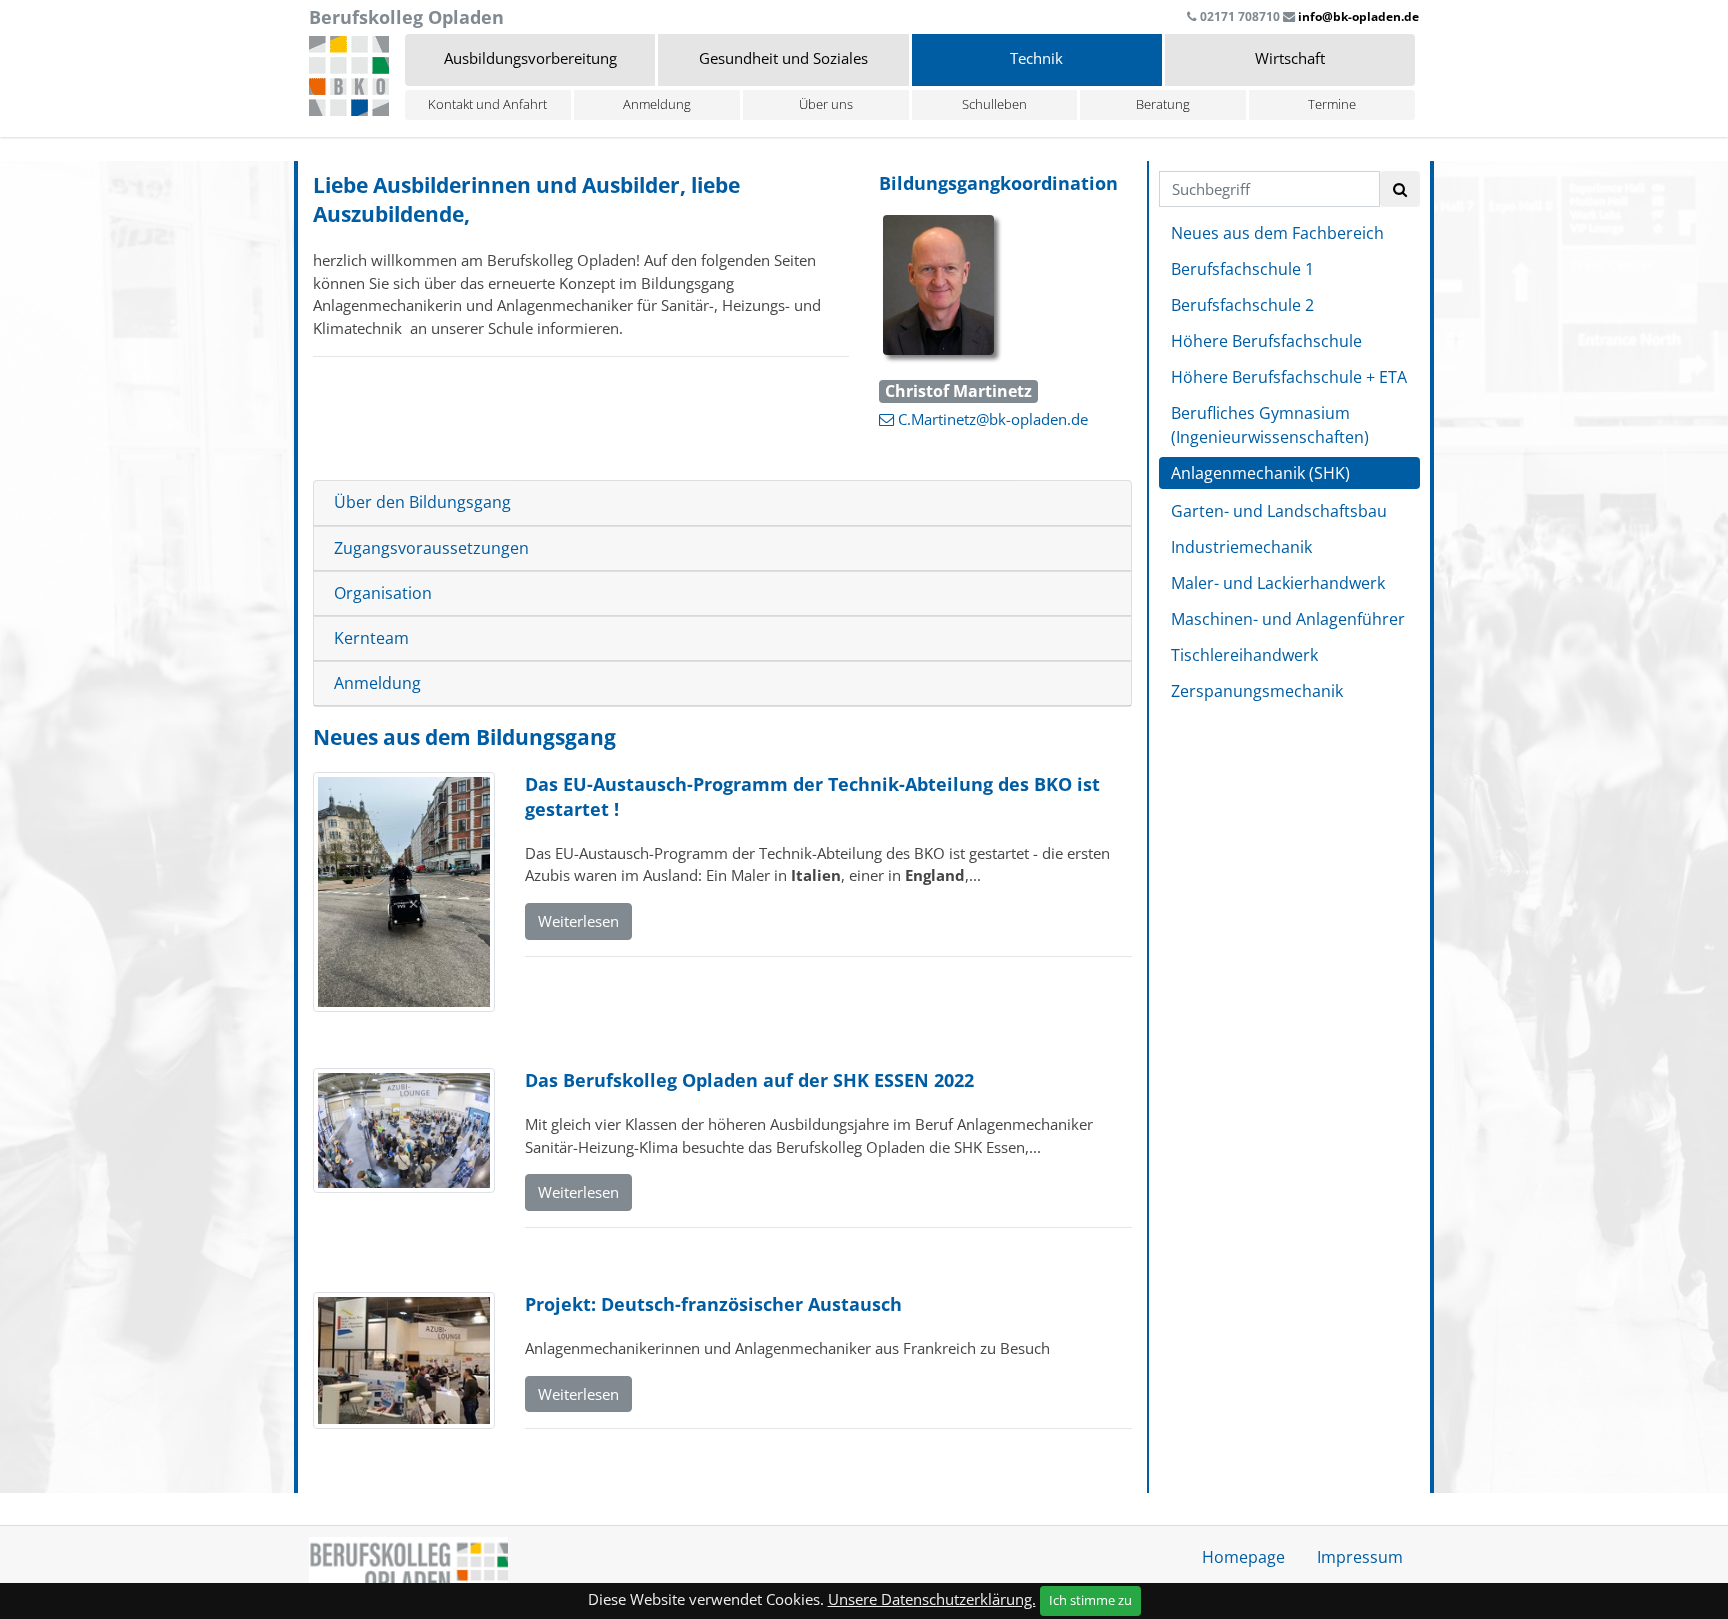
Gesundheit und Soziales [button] (783, 58)
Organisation (383, 593)
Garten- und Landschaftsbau (1279, 511)
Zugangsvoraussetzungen (431, 548)
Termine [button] (1332, 104)
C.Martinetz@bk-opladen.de (993, 419)
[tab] (722, 503)
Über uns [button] (826, 104)
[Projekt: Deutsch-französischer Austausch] (404, 1362)
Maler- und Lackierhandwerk (1278, 583)
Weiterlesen (578, 921)
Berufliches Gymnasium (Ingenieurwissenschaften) (1270, 425)
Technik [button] (1036, 58)
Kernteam (371, 638)
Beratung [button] (1163, 104)
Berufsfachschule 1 (1242, 269)
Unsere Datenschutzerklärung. (932, 1599)
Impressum (1360, 1557)
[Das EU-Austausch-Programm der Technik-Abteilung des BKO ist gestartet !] (404, 894)
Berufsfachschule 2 (1242, 305)
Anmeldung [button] (657, 104)
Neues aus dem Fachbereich (1277, 233)
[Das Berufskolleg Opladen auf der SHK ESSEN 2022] (404, 1133)
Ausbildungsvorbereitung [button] (530, 58)
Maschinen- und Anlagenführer (1288, 619)
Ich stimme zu (1090, 1600)
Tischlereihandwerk (1244, 655)
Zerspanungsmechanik (1257, 691)
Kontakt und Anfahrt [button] (487, 104)
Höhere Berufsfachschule (1266, 341)
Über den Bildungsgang (422, 502)
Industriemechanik (1241, 547)
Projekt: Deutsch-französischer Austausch (713, 1304)
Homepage (1243, 1557)
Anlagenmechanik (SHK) (1260, 473)
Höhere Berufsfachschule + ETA (1289, 377)
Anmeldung (377, 683)
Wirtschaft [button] (1290, 58)
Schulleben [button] (994, 104)
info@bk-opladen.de (1358, 16)
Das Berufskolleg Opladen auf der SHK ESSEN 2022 (749, 1080)
